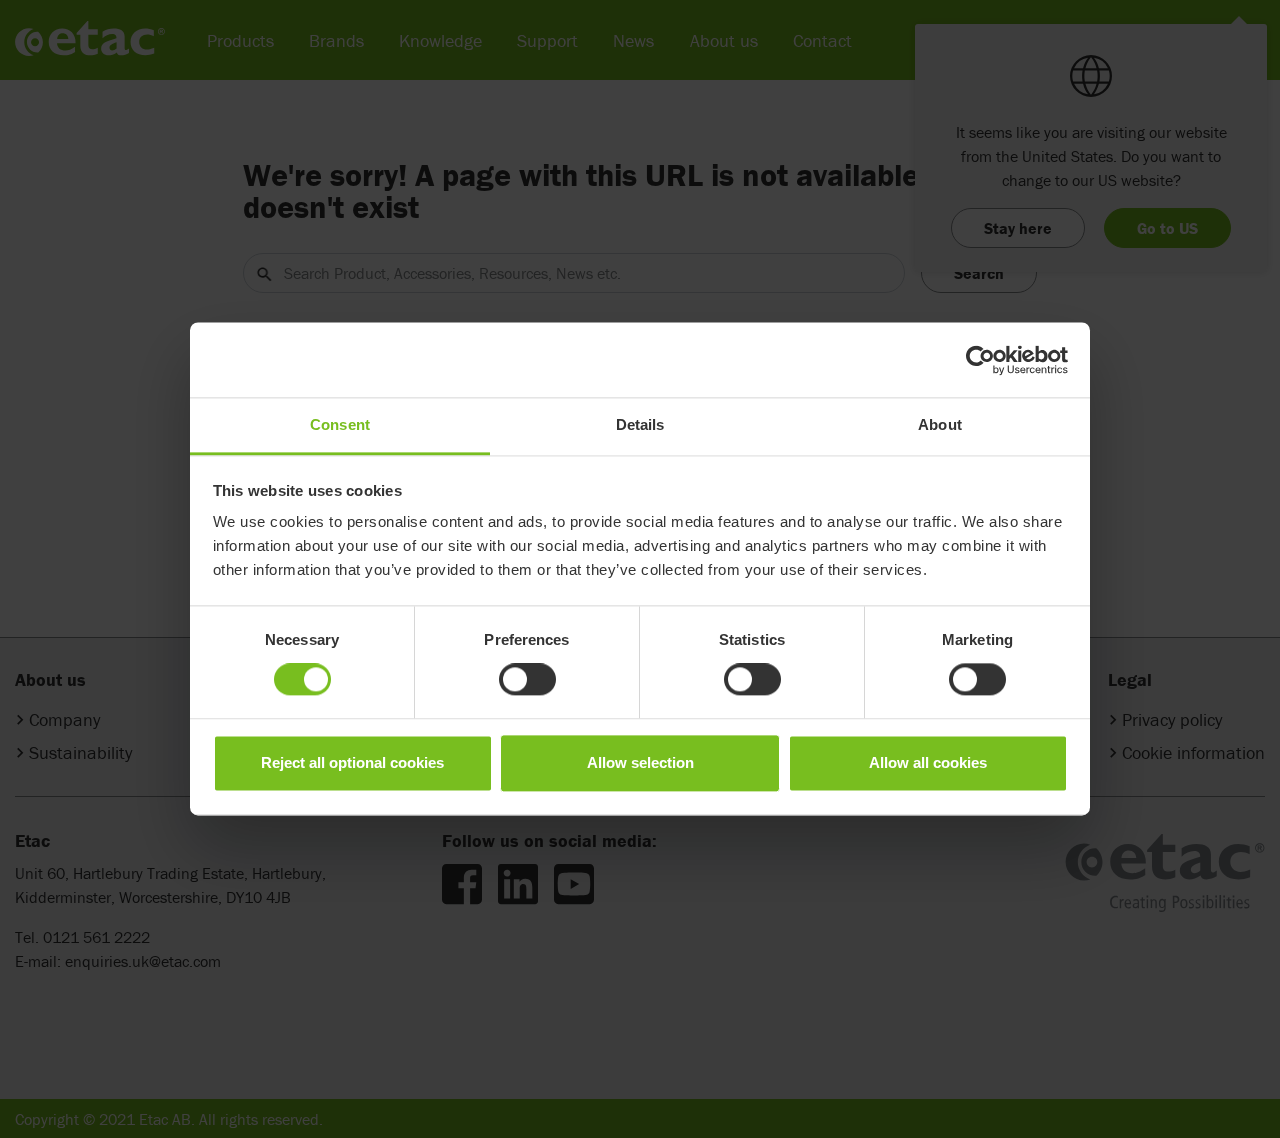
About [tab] (940, 424)
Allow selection (640, 762)
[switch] (527, 680)
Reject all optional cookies (352, 762)
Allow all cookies (928, 762)
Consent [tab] (340, 424)
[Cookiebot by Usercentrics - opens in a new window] (980, 360)
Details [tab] (640, 424)
